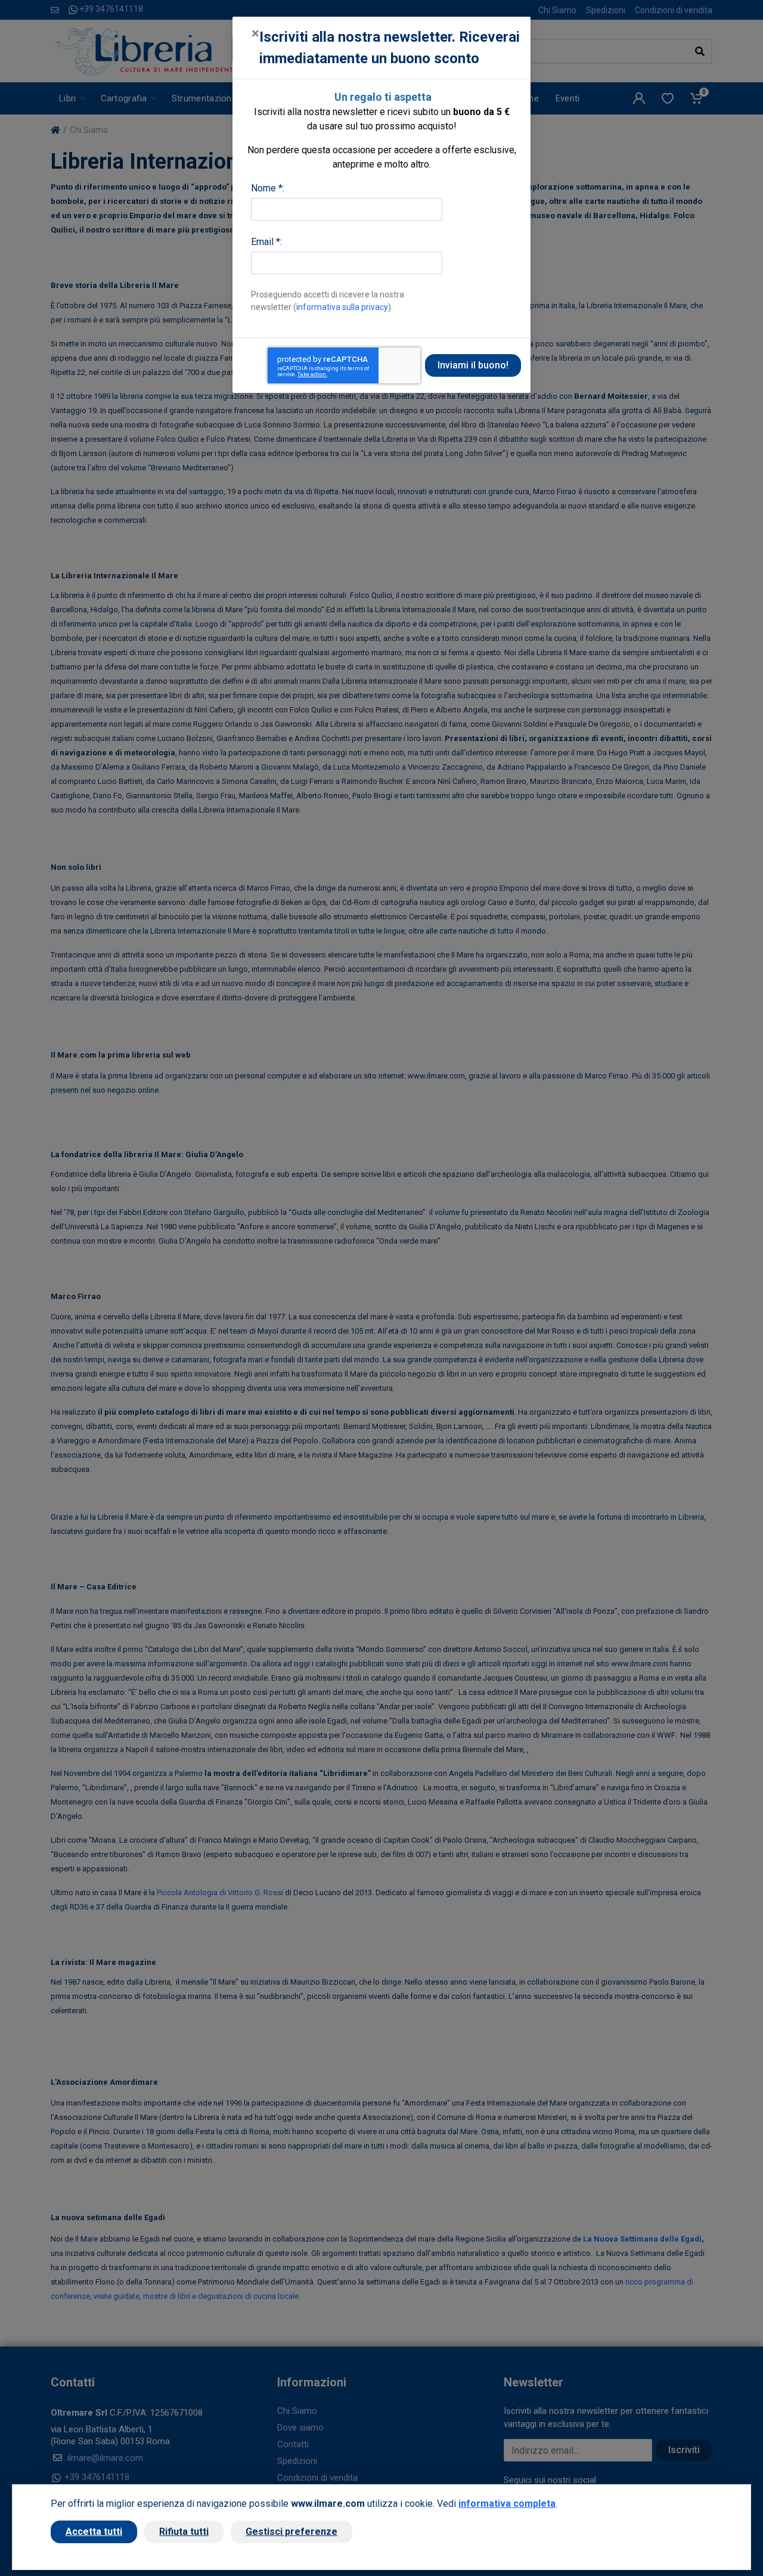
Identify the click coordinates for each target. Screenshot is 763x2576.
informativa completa (507, 2504)
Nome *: (268, 188)
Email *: (266, 242)
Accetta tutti (94, 2532)
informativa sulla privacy (342, 307)
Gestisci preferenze (291, 2532)
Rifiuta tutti (184, 2532)
